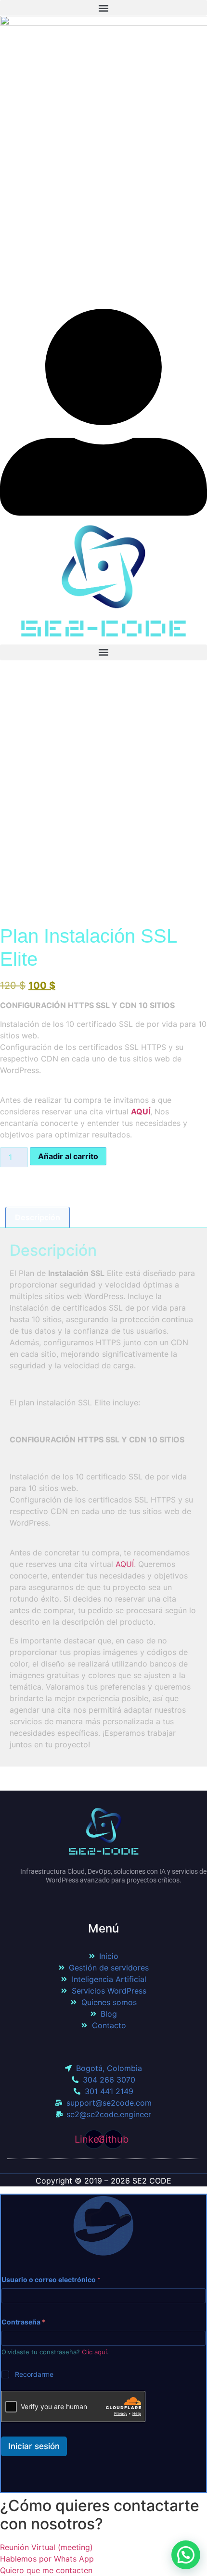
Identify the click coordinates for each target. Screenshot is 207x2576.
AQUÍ (125, 1564)
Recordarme (34, 2374)
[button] (103, 8)
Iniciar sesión (34, 2446)
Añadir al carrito (68, 1156)
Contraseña (23, 2322)
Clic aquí (94, 2352)
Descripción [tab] (38, 1217)
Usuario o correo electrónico (51, 2279)
